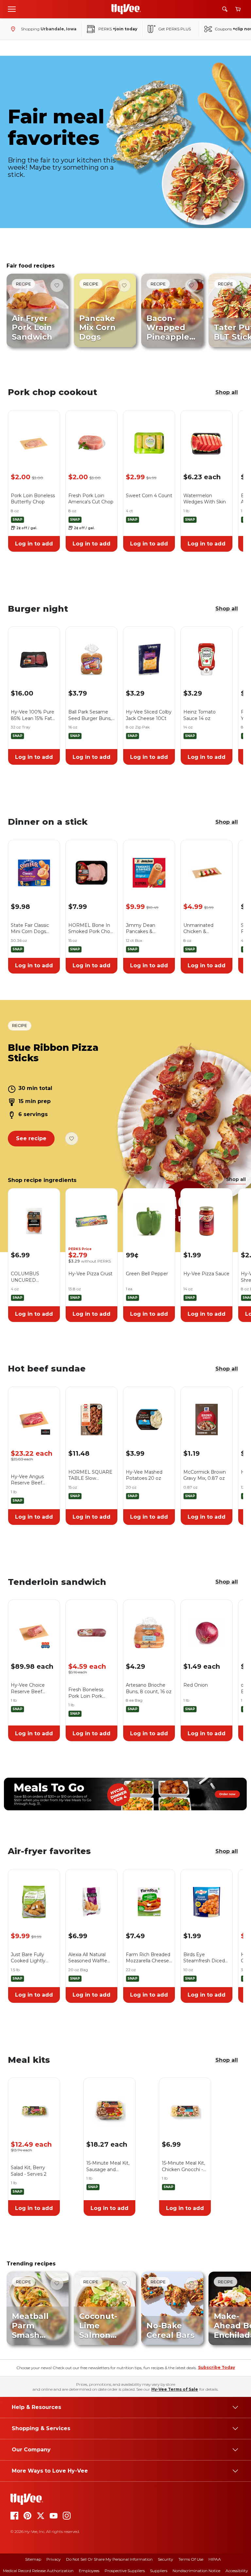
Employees (89, 2571)
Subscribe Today (217, 2367)
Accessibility (237, 2571)
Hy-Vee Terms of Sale (175, 2389)
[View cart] (238, 9)
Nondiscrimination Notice (196, 2571)
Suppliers (159, 2571)
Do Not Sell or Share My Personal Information (109, 2559)
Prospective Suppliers (125, 2571)
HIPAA (215, 2559)
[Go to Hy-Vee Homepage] (126, 9)
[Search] (225, 9)
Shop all (227, 392)
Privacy (54, 2559)
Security (166, 2559)
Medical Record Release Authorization (38, 2571)
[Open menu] (12, 9)
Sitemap (33, 2559)
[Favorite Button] (57, 285)
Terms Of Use (191, 2559)
